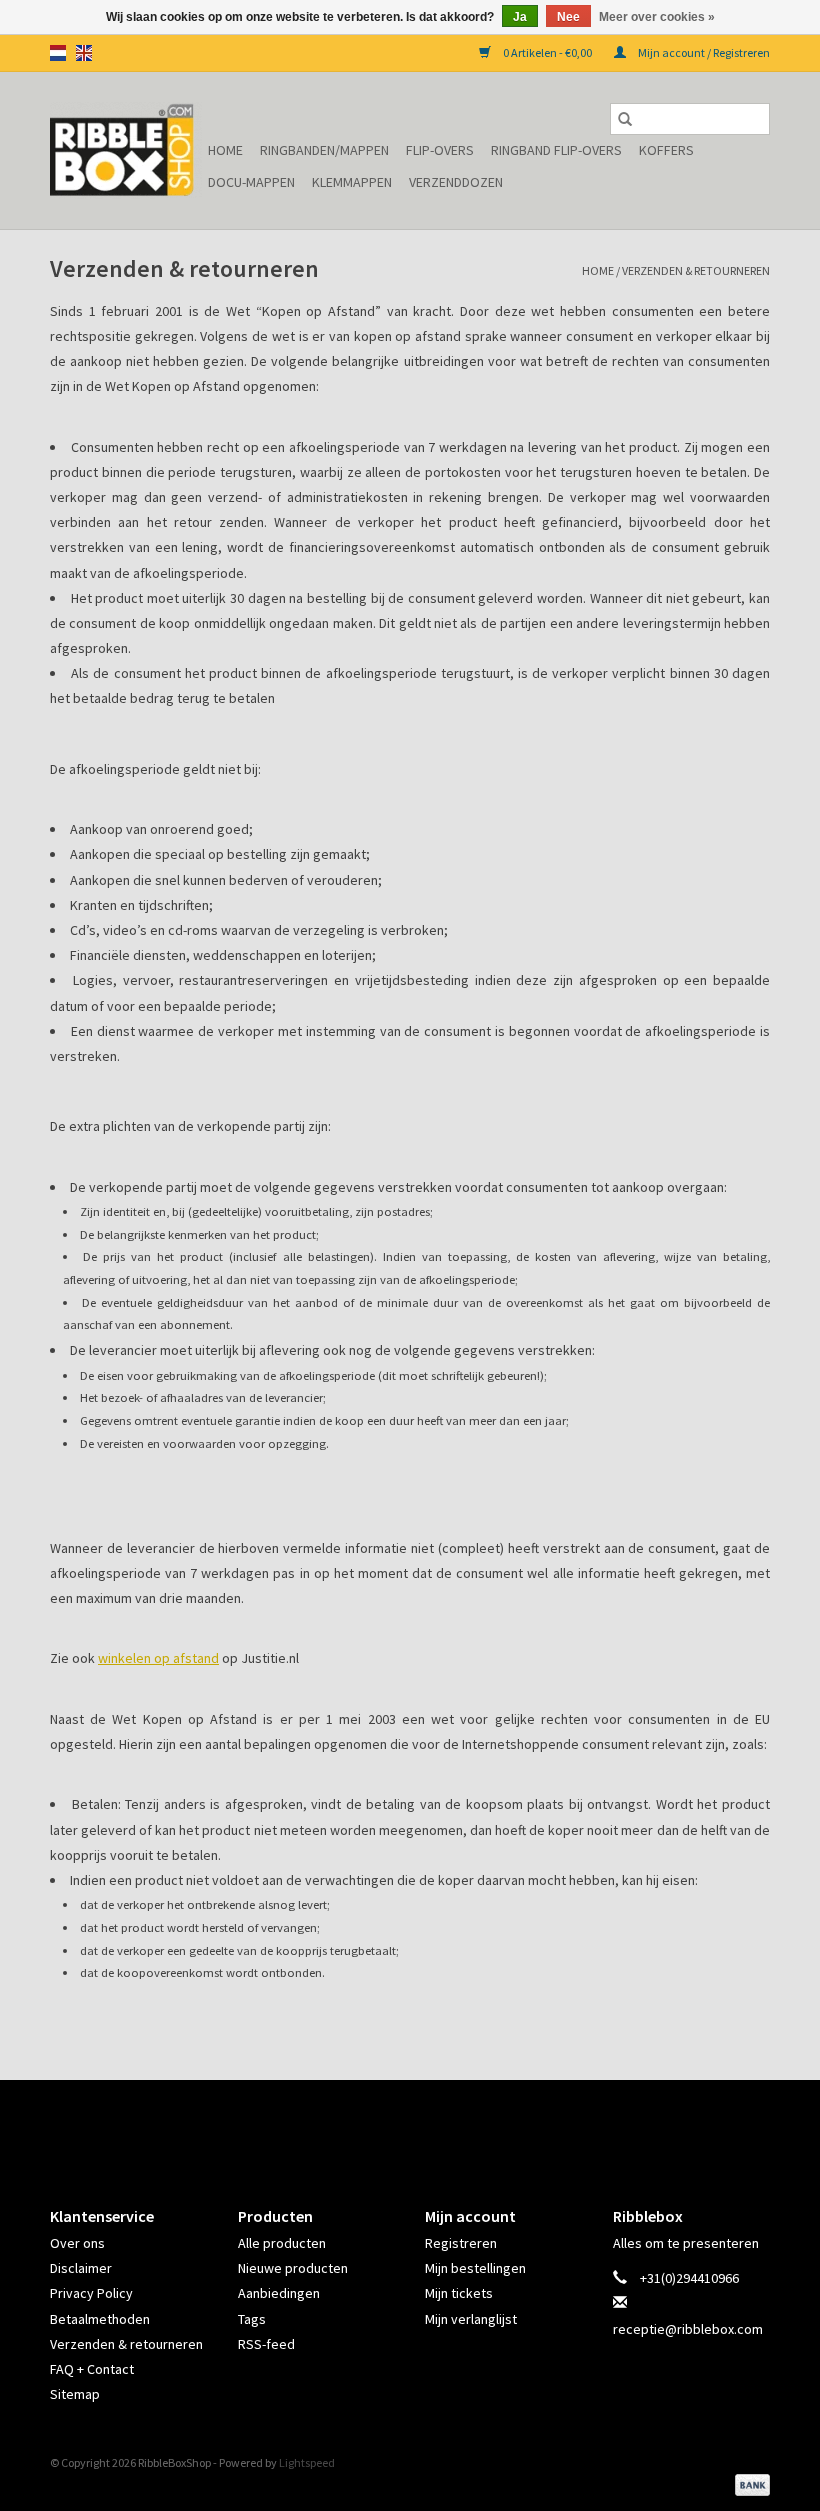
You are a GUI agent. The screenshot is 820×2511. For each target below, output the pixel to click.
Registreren (461, 2243)
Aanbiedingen (279, 2293)
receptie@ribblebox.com (688, 2329)
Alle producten (282, 2243)
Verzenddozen (456, 182)
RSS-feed (266, 2344)
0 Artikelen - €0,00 (547, 52)
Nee (568, 17)
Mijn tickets (459, 2293)
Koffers (666, 150)
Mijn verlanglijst (471, 2319)
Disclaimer (81, 2268)
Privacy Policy (91, 2293)
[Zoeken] (625, 119)
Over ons (77, 2243)
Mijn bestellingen (475, 2268)
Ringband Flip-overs (556, 150)
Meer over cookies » (657, 17)
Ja (520, 17)
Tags (252, 2319)
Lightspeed (307, 2462)
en (84, 53)
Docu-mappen (251, 182)
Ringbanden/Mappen (324, 150)
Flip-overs (440, 150)
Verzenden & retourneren (696, 270)
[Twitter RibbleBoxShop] (428, 2126)
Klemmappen (352, 182)
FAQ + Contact (92, 2369)
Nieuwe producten (293, 2268)
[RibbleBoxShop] (126, 150)
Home (225, 150)
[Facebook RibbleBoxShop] (393, 2126)
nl (58, 53)
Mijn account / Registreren (703, 52)
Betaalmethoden (100, 2319)
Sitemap (75, 2394)
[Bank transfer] (749, 2483)
